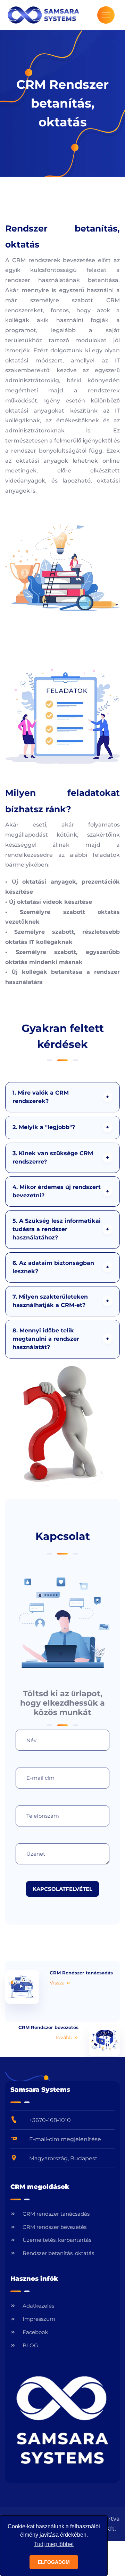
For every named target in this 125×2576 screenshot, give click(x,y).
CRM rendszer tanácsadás (56, 2214)
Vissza (58, 1983)
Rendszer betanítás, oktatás (58, 2253)
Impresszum (39, 2319)
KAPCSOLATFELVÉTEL (62, 1889)
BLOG (30, 2345)
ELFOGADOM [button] (54, 2562)
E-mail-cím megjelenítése (65, 2139)
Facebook (35, 2332)
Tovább (64, 2037)
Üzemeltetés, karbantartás (57, 2240)
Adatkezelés (38, 2306)
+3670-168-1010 (50, 2120)
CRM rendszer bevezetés (55, 2227)
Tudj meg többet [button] (54, 2544)
